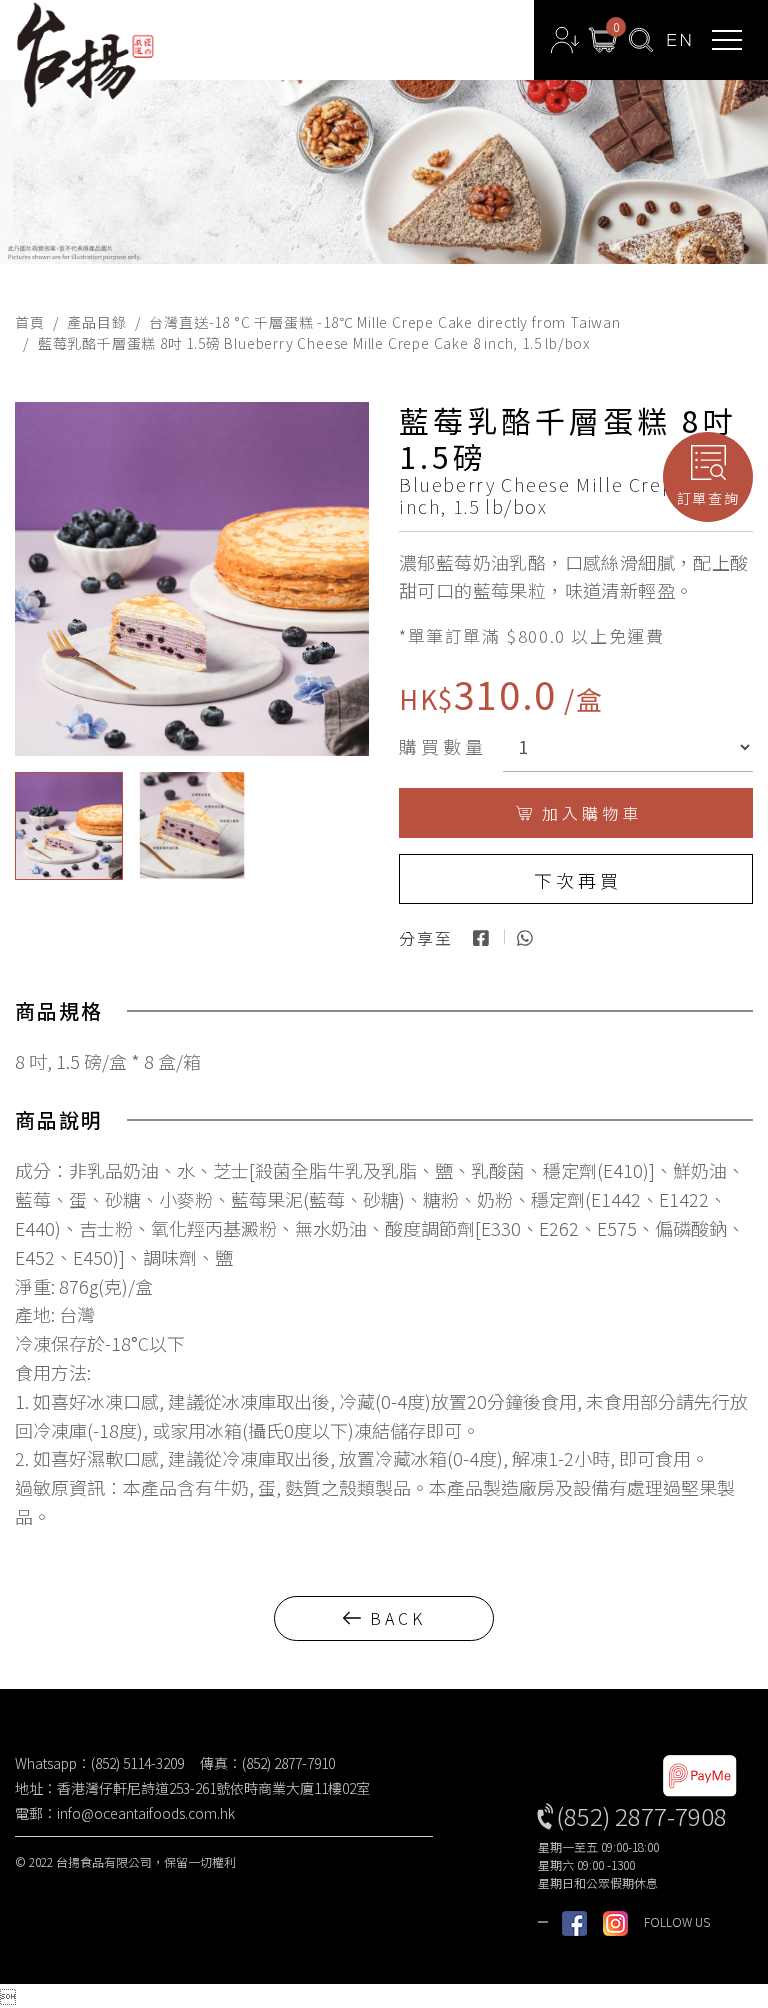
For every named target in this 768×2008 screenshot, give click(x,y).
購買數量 (443, 746)
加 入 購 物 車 (590, 813)
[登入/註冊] (565, 40)
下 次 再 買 (576, 880)
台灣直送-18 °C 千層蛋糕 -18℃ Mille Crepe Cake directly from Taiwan (384, 322)
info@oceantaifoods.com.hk (146, 1813)
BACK (398, 1618)
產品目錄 (96, 322)
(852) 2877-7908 (641, 1815)
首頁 (30, 322)
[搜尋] (641, 40)
